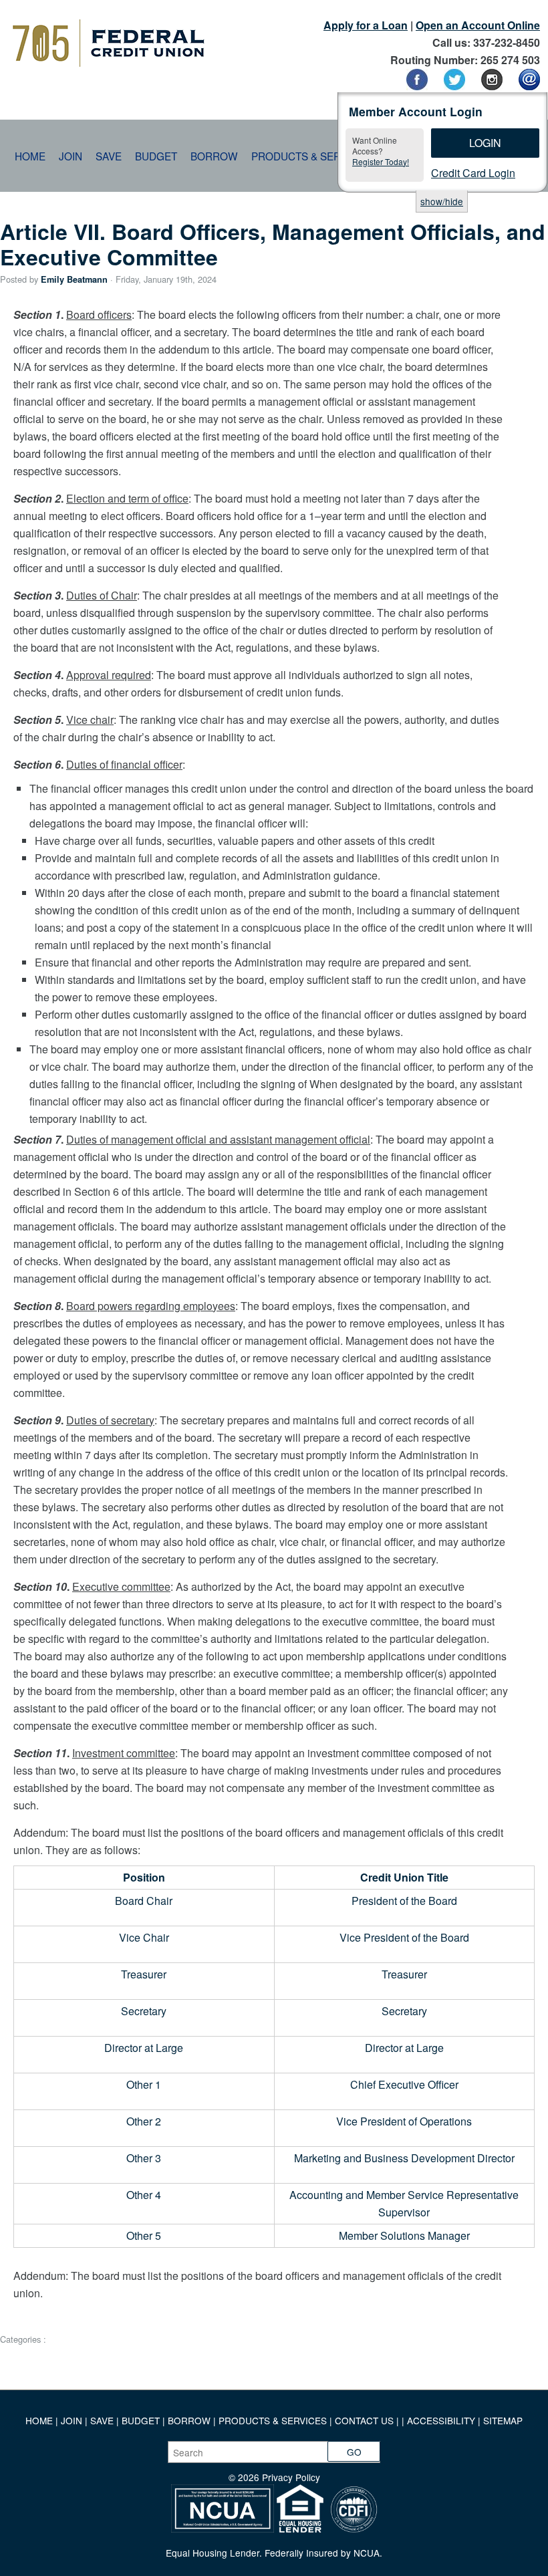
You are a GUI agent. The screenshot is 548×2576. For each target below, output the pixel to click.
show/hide (442, 201)
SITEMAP (503, 2420)
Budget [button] (156, 156)
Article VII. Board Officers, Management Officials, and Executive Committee (273, 244)
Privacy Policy (291, 2477)
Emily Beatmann (74, 279)
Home (30, 156)
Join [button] (71, 156)
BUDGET (141, 2420)
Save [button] (109, 156)
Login (485, 143)
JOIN (73, 2420)
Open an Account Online (478, 25)
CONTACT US (364, 2420)
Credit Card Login (473, 173)
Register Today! (381, 161)
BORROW (189, 2420)
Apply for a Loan (366, 25)
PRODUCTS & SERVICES (273, 2420)
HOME (39, 2420)
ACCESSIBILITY (441, 2420)
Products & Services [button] (311, 156)
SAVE (103, 2420)
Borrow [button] (214, 156)
